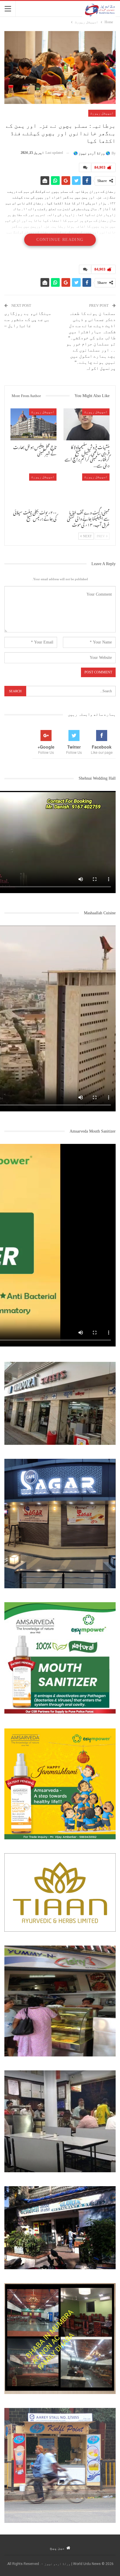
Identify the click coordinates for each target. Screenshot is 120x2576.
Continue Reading (60, 240)
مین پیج (57, 2548)
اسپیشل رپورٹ (102, 113)
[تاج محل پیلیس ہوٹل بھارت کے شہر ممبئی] (33, 424)
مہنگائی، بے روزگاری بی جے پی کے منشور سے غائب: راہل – (28, 320)
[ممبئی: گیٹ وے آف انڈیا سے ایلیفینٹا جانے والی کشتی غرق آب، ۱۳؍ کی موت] (87, 490)
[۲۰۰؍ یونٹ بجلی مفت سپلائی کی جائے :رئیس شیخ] (33, 490)
